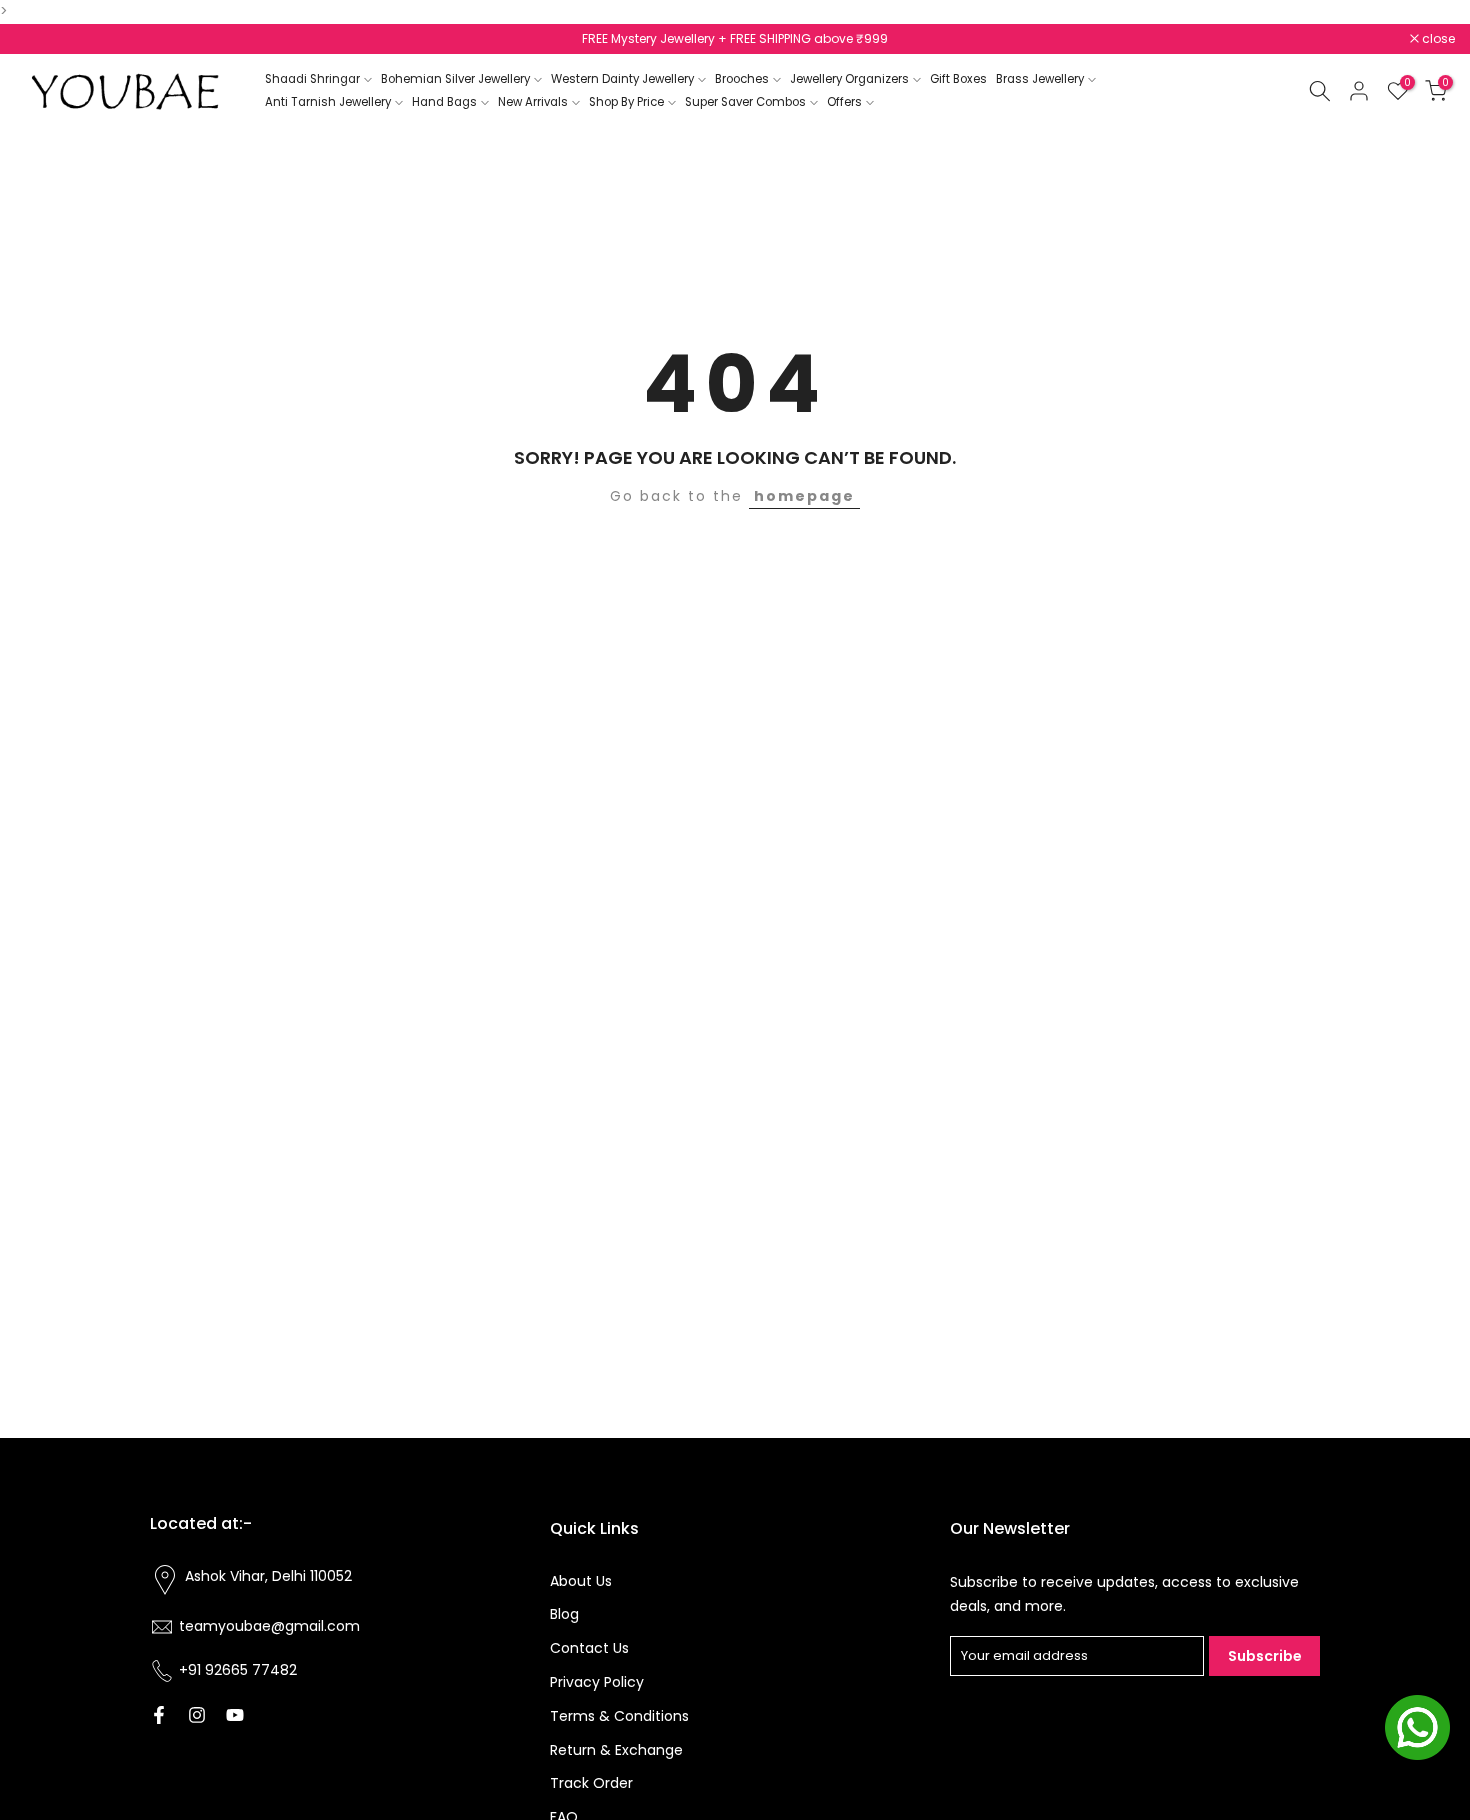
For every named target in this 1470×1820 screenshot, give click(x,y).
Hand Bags (444, 102)
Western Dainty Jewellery (622, 79)
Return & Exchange (616, 1750)
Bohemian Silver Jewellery (455, 79)
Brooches (742, 79)
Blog (564, 1614)
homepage (804, 496)
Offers (844, 102)
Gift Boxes (958, 79)
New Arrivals (533, 102)
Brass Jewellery (1040, 79)
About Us (581, 1581)
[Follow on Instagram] (197, 1715)
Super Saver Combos (745, 102)
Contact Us (589, 1648)
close (42, 39)
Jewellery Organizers (849, 79)
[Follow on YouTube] (235, 1715)
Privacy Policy (597, 1682)
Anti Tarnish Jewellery (328, 102)
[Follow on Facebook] (159, 1715)
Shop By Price (626, 102)
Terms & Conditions (619, 1716)
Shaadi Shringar (312, 79)
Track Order (591, 1783)
